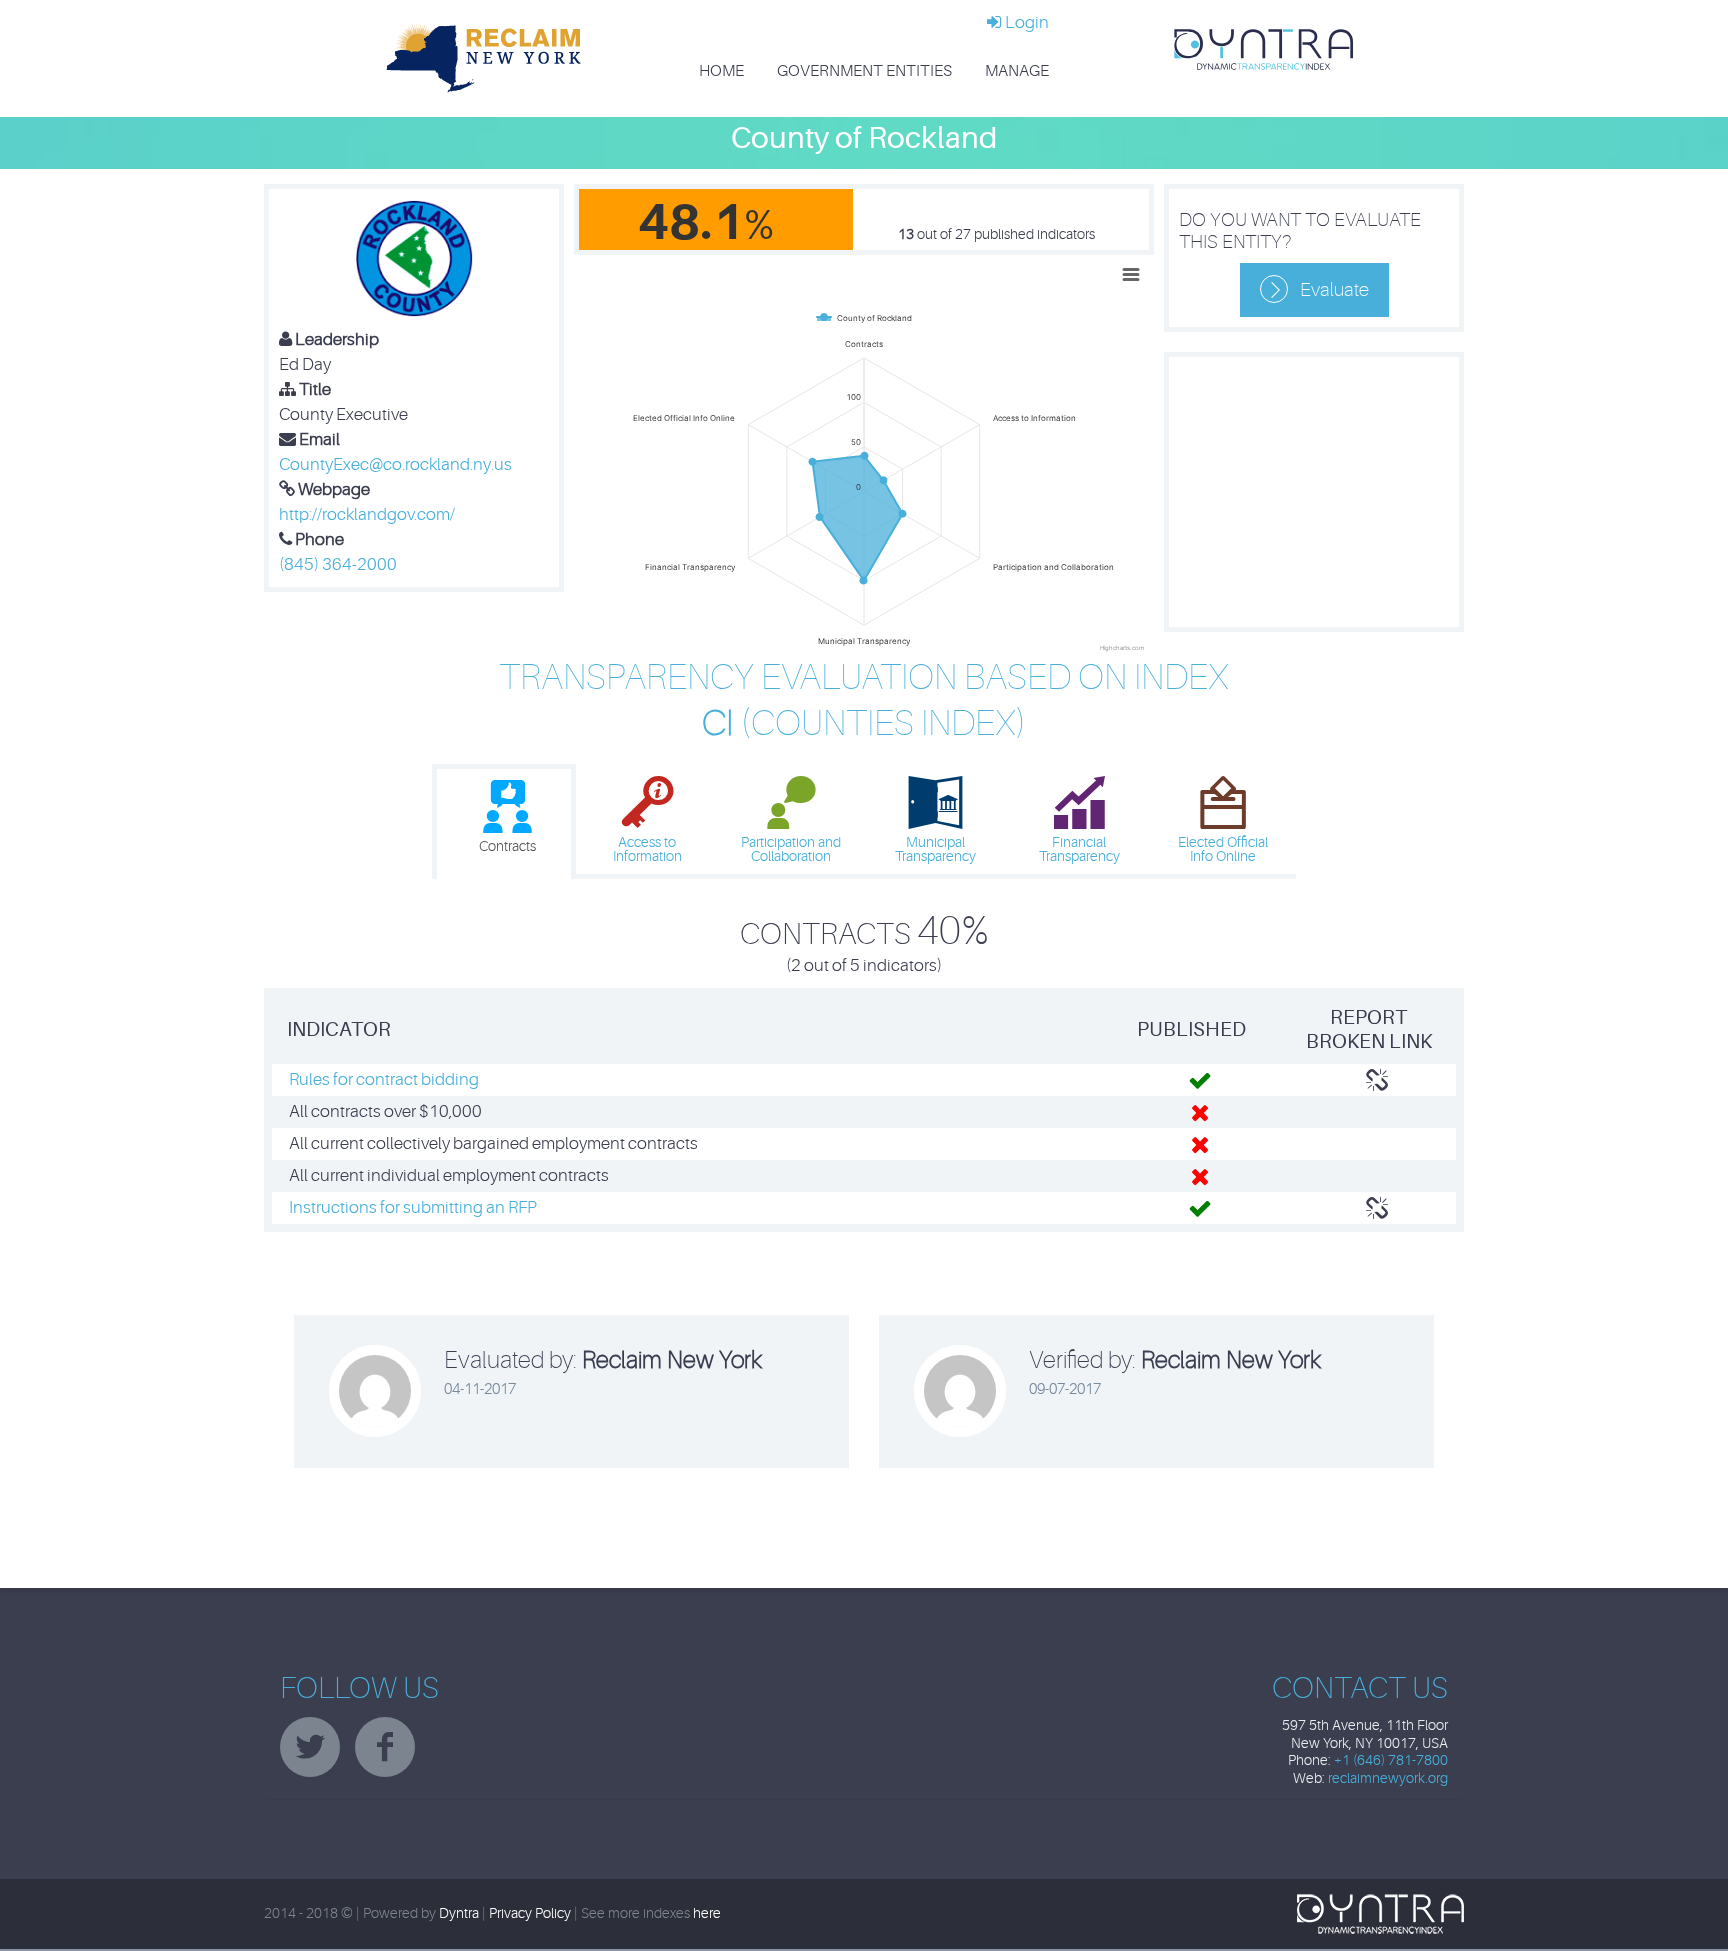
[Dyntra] (1264, 48)
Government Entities (864, 71)
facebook (385, 1747)
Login (1025, 22)
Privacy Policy (530, 1913)
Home (721, 71)
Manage (1017, 71)
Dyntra (459, 1913)
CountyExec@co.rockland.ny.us (395, 464)
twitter (310, 1747)
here (707, 1913)
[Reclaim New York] (484, 58)
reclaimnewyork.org (1388, 1778)
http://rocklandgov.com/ (367, 514)
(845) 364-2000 (338, 564)
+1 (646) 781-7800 (1391, 1760)
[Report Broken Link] (1377, 1080)
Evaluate (1334, 290)
